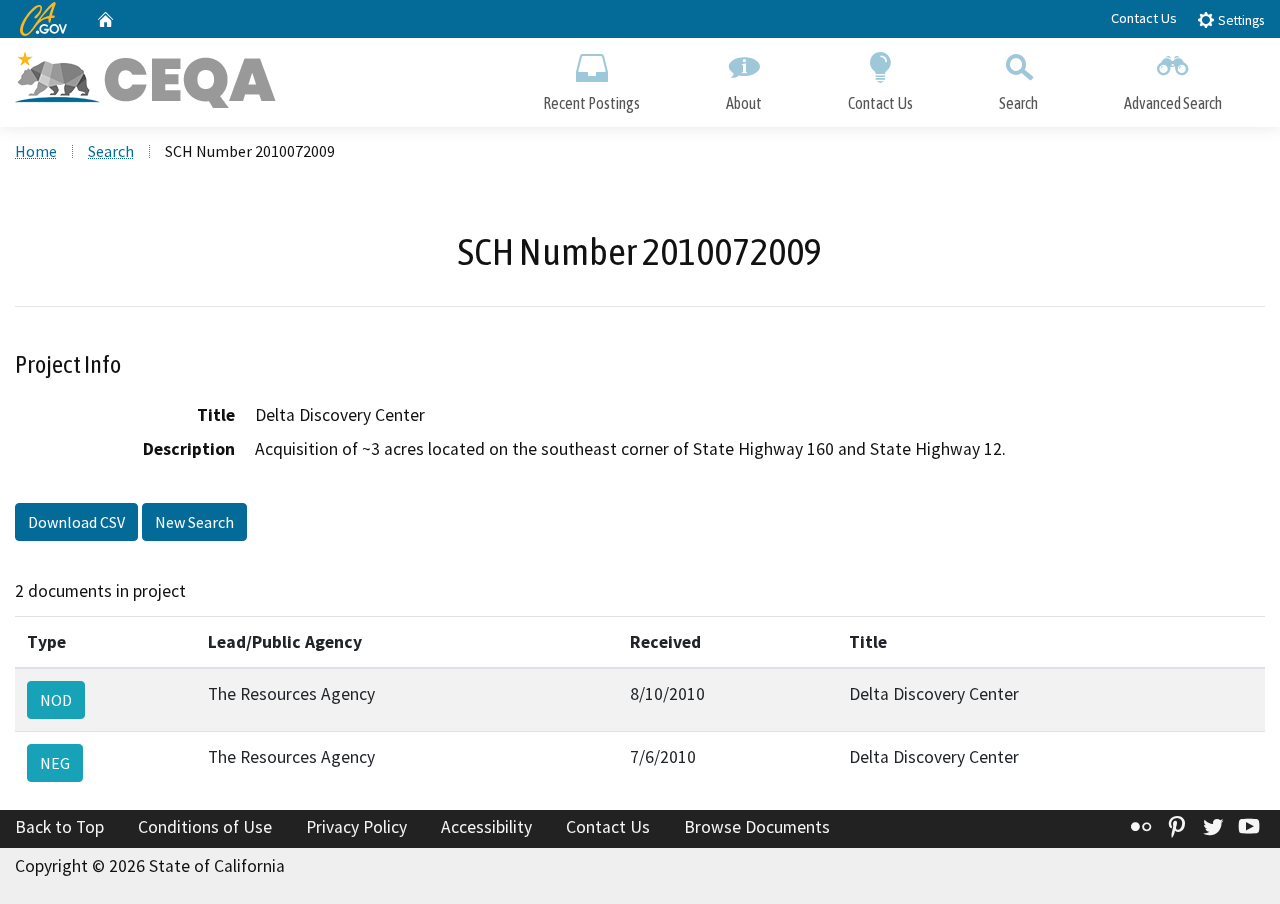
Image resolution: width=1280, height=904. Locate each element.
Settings (1239, 20)
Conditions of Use (205, 827)
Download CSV (76, 522)
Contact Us (1144, 18)
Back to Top (59, 827)
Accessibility (486, 827)
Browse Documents (757, 827)
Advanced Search (1173, 103)
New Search (194, 522)
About (744, 103)
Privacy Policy (356, 827)
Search (1018, 103)
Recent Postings (591, 103)
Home (36, 151)
